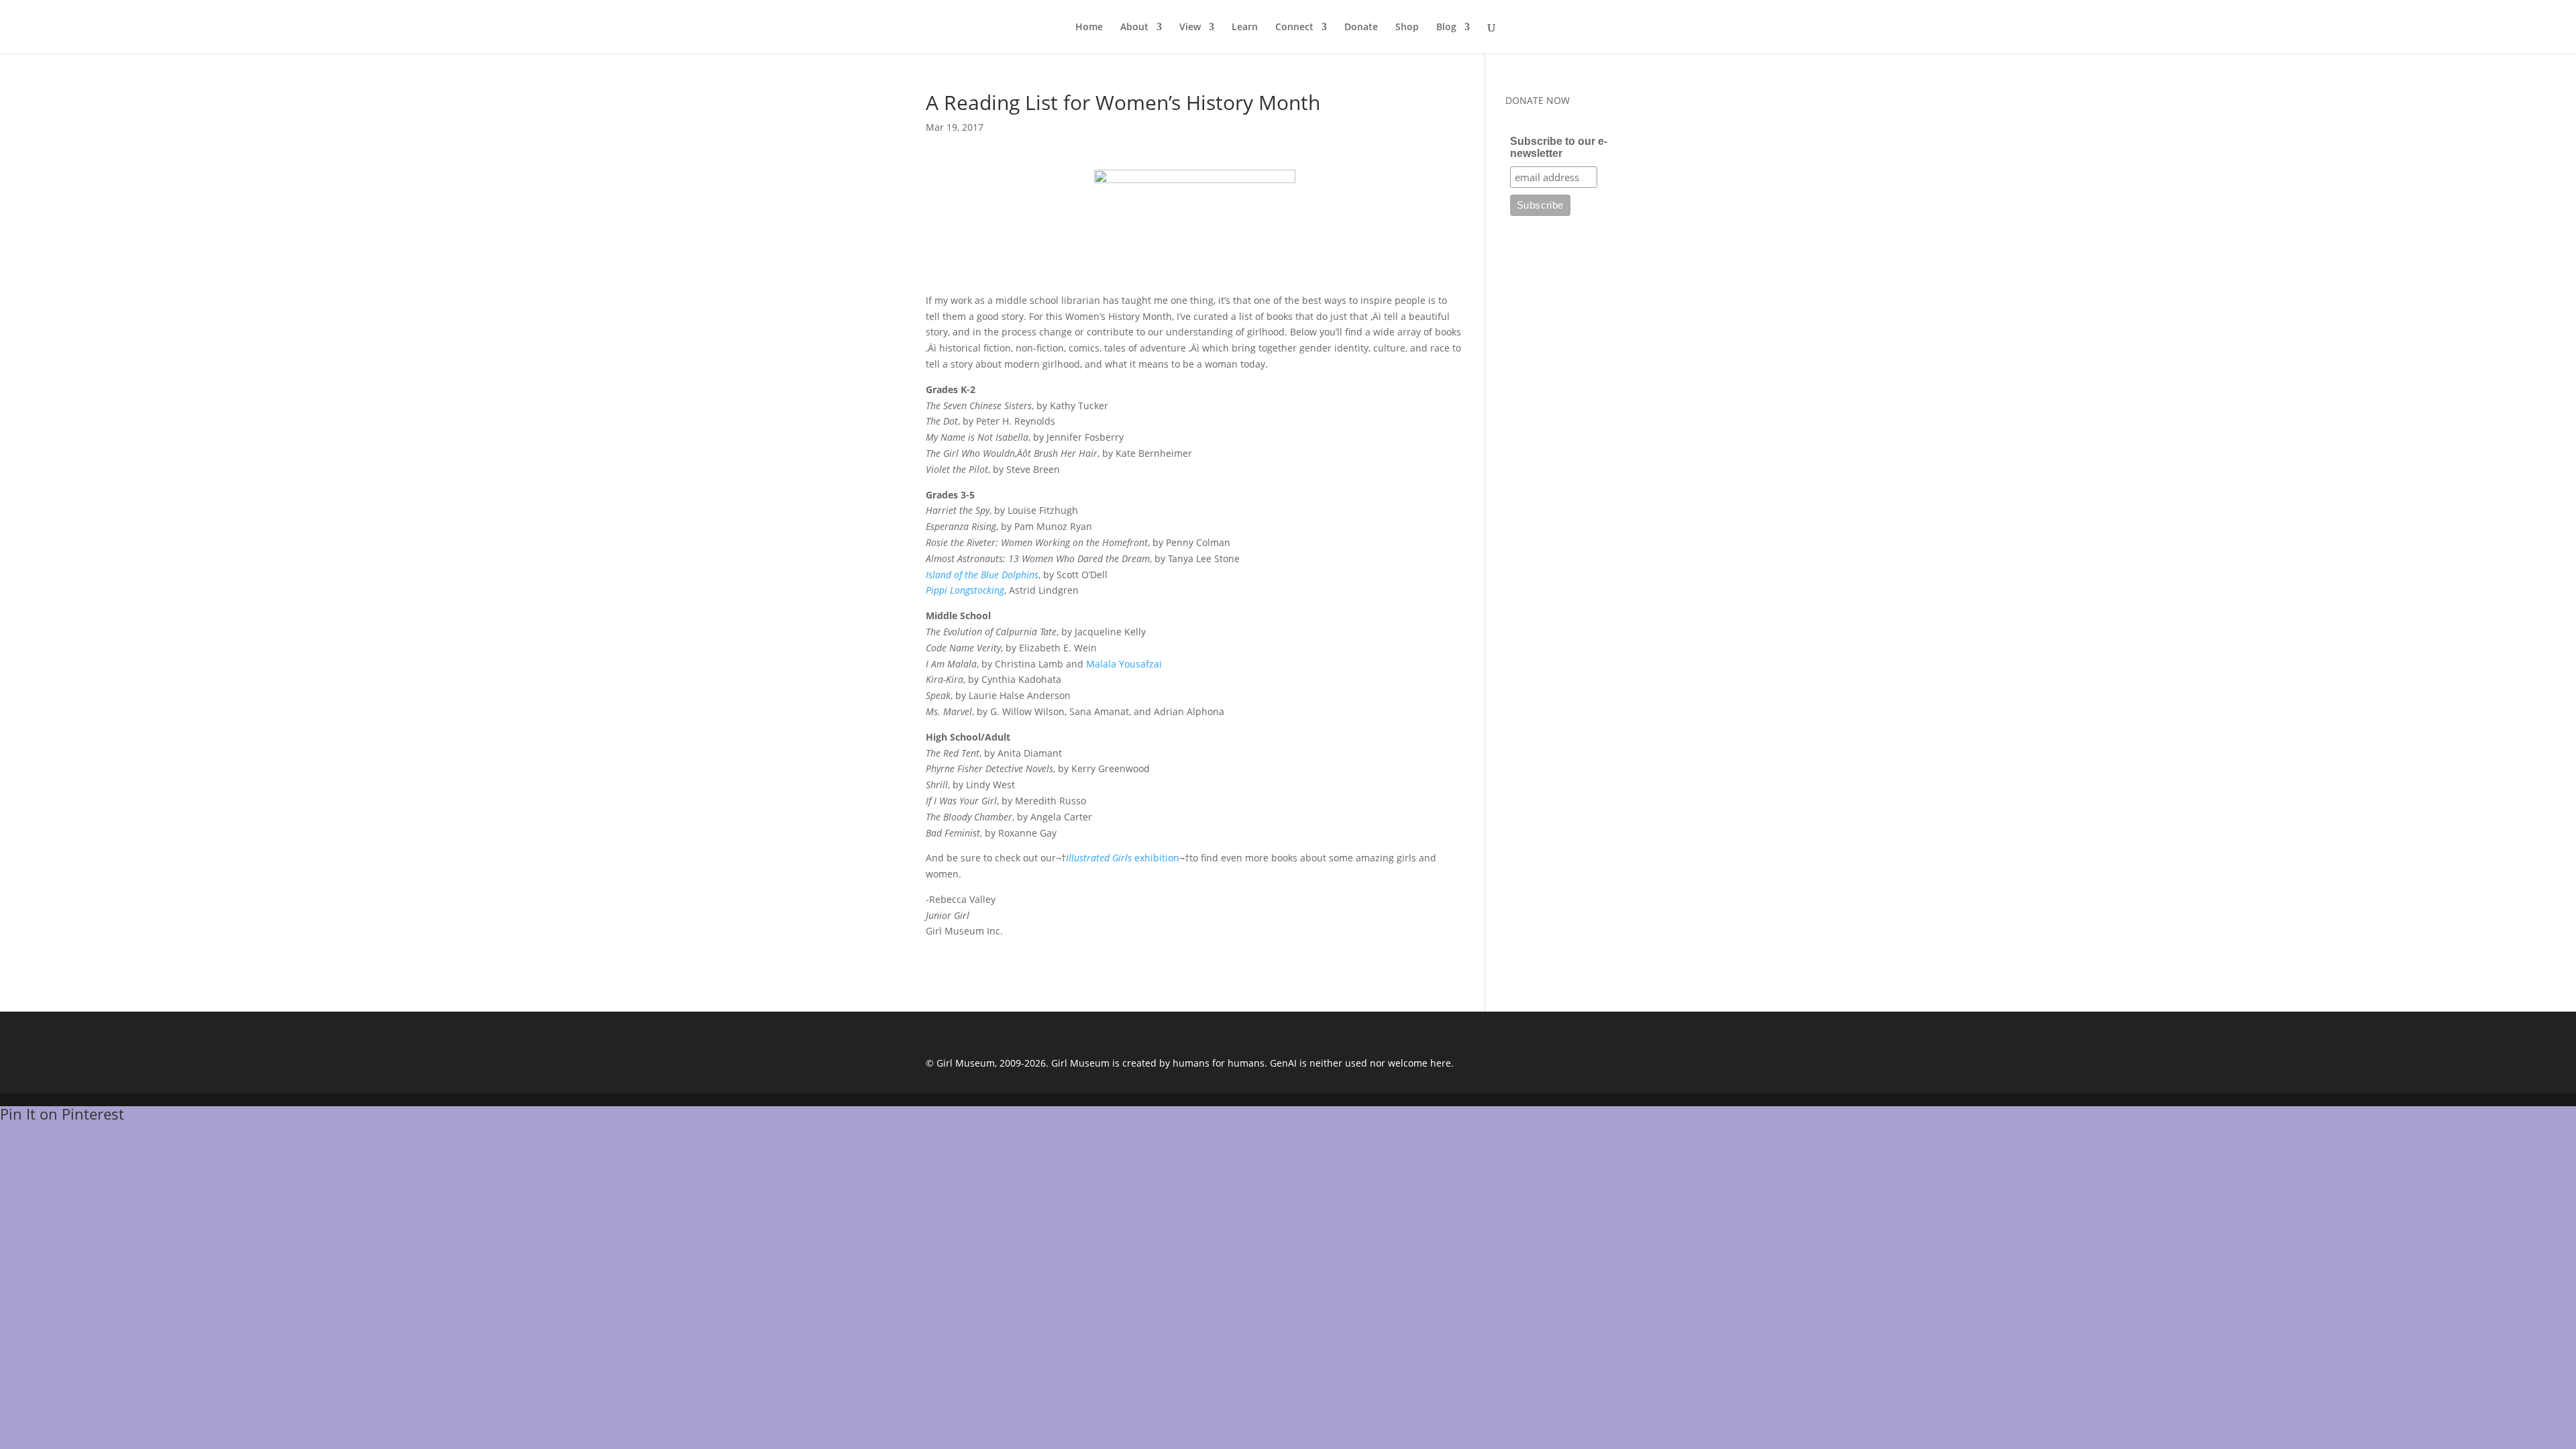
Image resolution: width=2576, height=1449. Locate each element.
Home (1089, 28)
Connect (1294, 28)
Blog (1446, 28)
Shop (1407, 28)
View (1190, 28)
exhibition (1123, 858)
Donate (1361, 28)
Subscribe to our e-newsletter (1559, 147)
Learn (1245, 28)
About (1134, 28)
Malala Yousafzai (1124, 664)
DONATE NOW (1538, 100)
